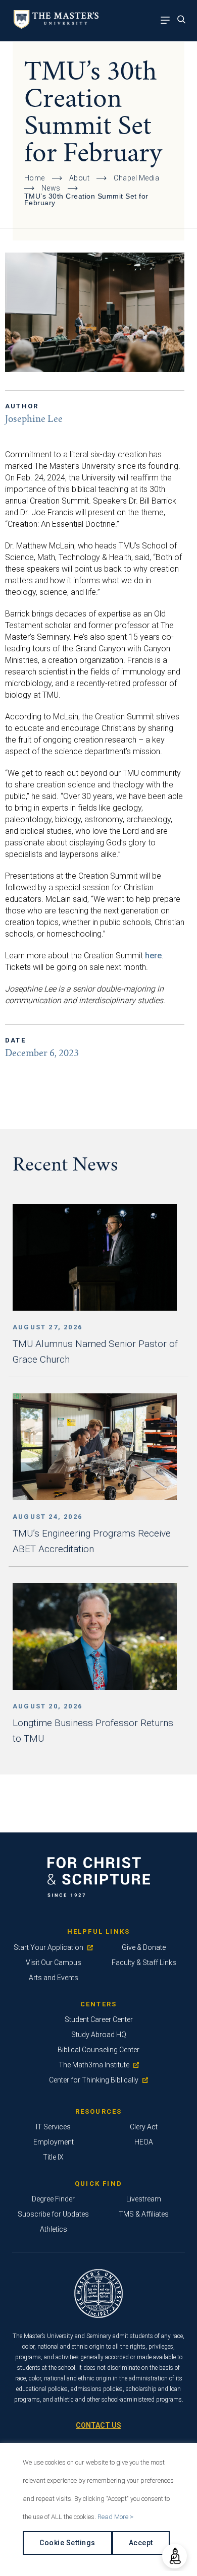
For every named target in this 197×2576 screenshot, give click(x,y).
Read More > (115, 2517)
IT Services (53, 2127)
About (80, 178)
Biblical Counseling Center (98, 2050)
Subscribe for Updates (53, 2214)
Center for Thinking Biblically (94, 2080)
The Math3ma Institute (94, 2065)
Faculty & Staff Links (144, 1962)
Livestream (144, 2199)
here (153, 956)
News (51, 188)
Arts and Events (54, 1978)
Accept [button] (141, 2543)
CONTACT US (98, 2425)
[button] (175, 2556)
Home (35, 178)
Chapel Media (136, 178)
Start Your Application (48, 1947)
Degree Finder (53, 2199)
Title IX (53, 2157)
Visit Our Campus (54, 1962)
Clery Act (144, 2127)
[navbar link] (168, 21)
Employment (54, 2142)
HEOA (144, 2142)
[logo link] (54, 26)
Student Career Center (99, 2019)
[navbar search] (184, 21)
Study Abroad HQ (99, 2035)
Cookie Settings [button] (67, 2543)
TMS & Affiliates (144, 2214)
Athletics (54, 2229)
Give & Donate (144, 1947)
